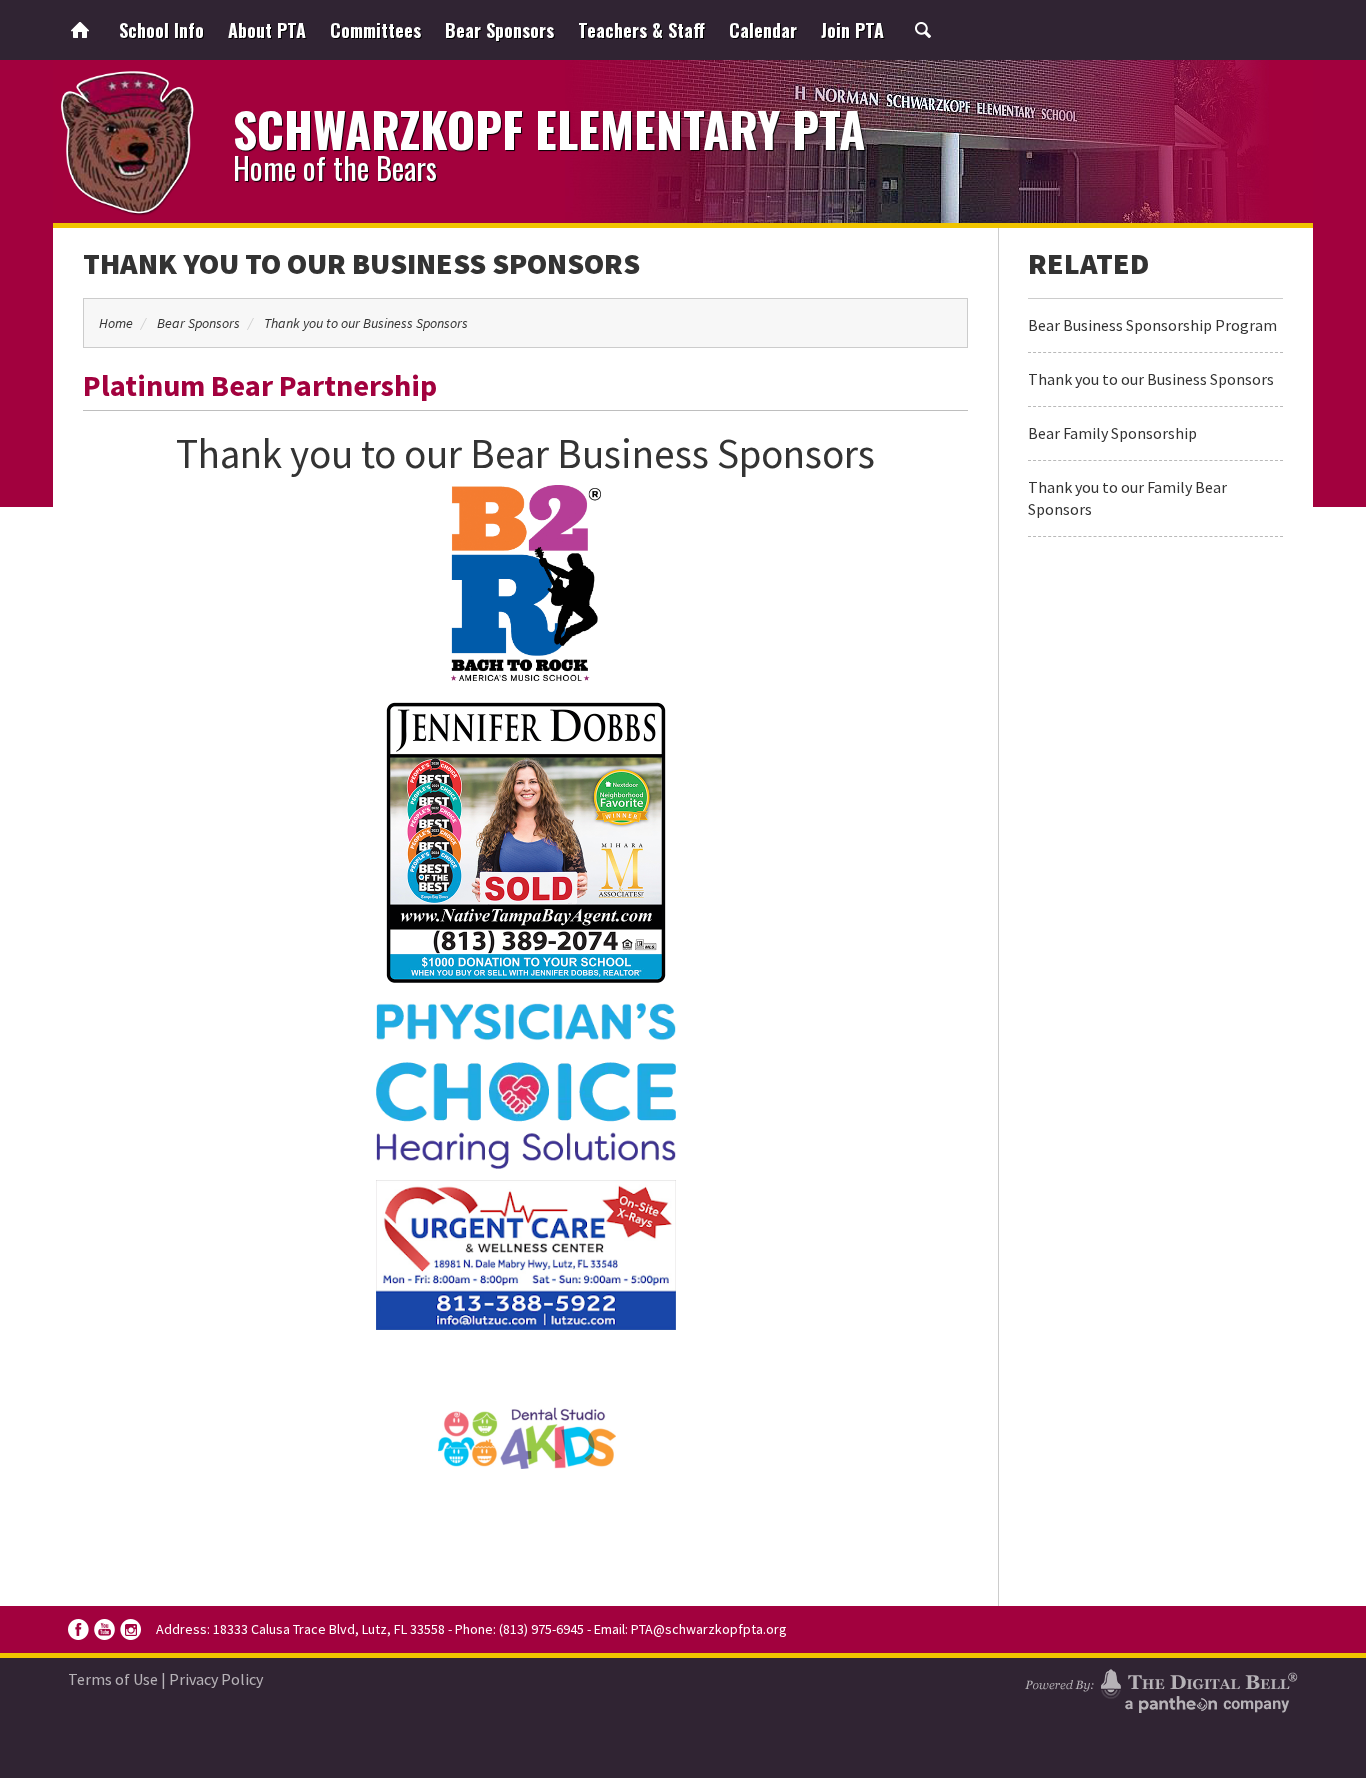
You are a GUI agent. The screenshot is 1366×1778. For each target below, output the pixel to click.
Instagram (130, 1629)
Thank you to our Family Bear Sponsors (1127, 498)
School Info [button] (161, 30)
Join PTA (852, 30)
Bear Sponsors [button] (499, 30)
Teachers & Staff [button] (641, 30)
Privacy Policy (216, 1679)
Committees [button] (375, 30)
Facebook (78, 1629)
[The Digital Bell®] (1161, 1688)
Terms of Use (113, 1679)
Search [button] (923, 30)
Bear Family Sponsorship (1112, 433)
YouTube (104, 1629)
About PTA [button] (267, 30)
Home (80, 30)
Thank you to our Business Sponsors (361, 263)
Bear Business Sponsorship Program (1152, 325)
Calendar (763, 30)
